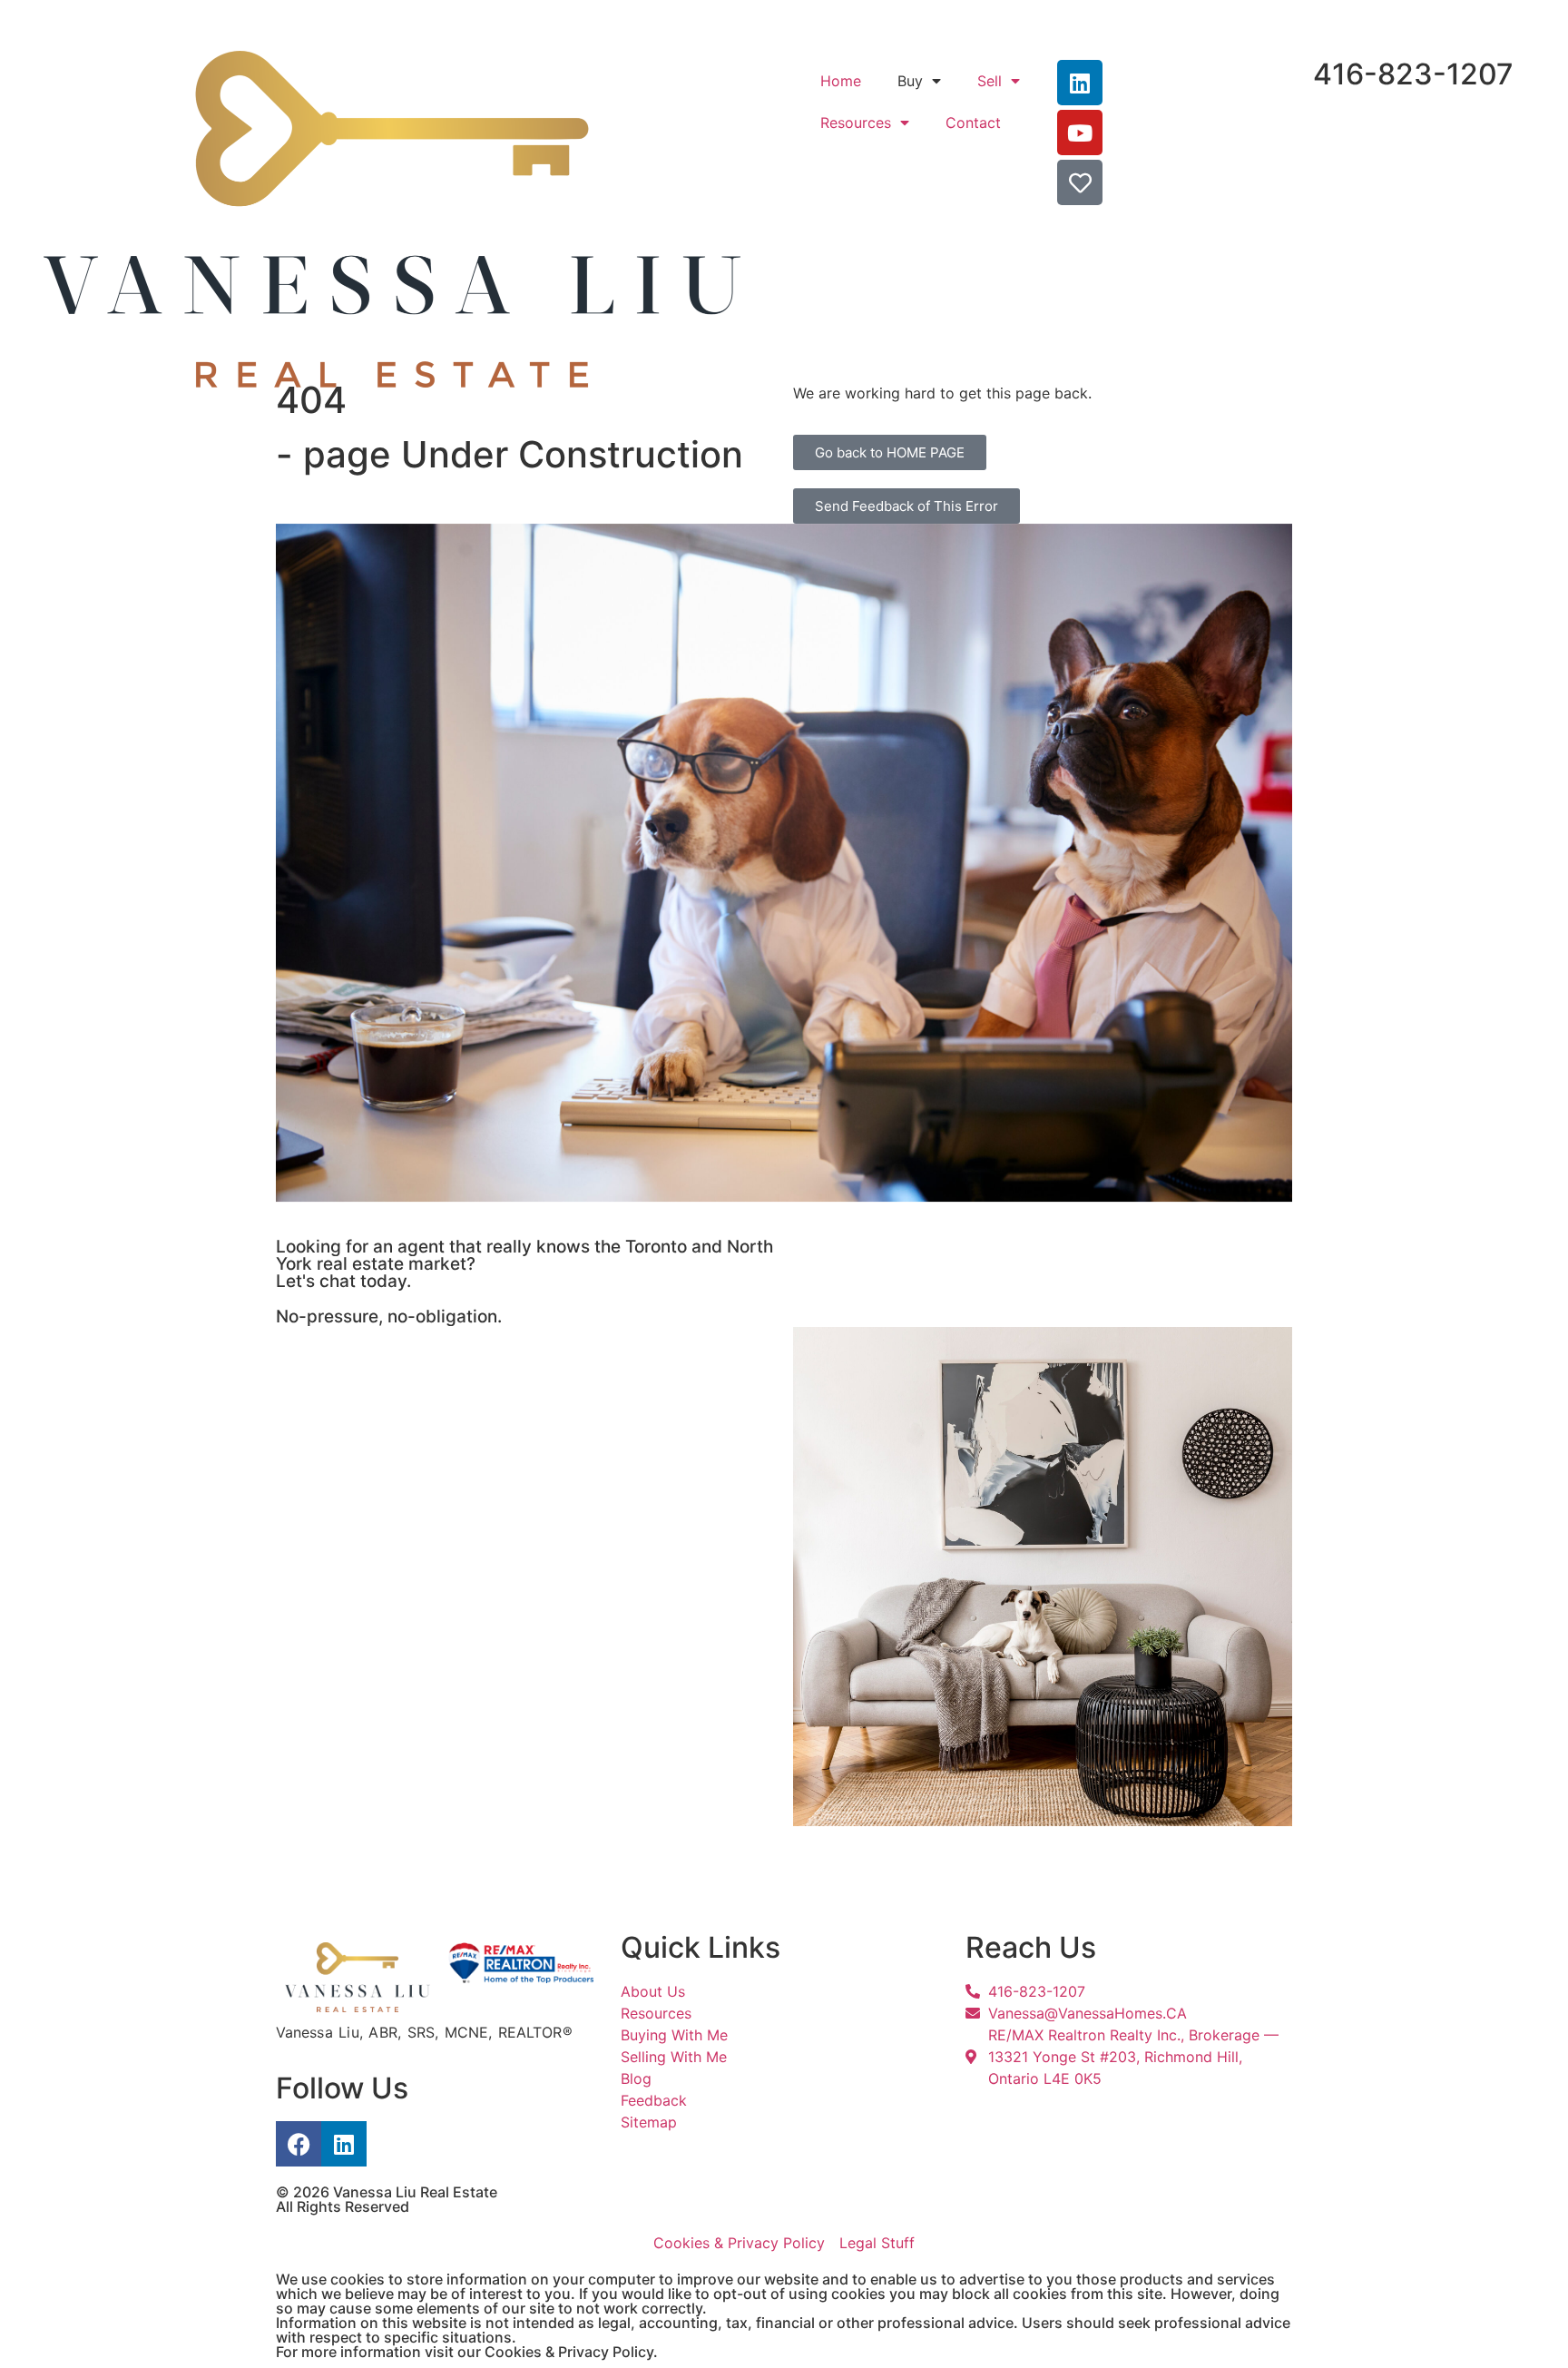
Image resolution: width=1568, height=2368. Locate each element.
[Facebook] (299, 2144)
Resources (856, 123)
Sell (990, 81)
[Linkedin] (344, 2144)
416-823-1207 (1413, 74)
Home (841, 81)
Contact (973, 123)
